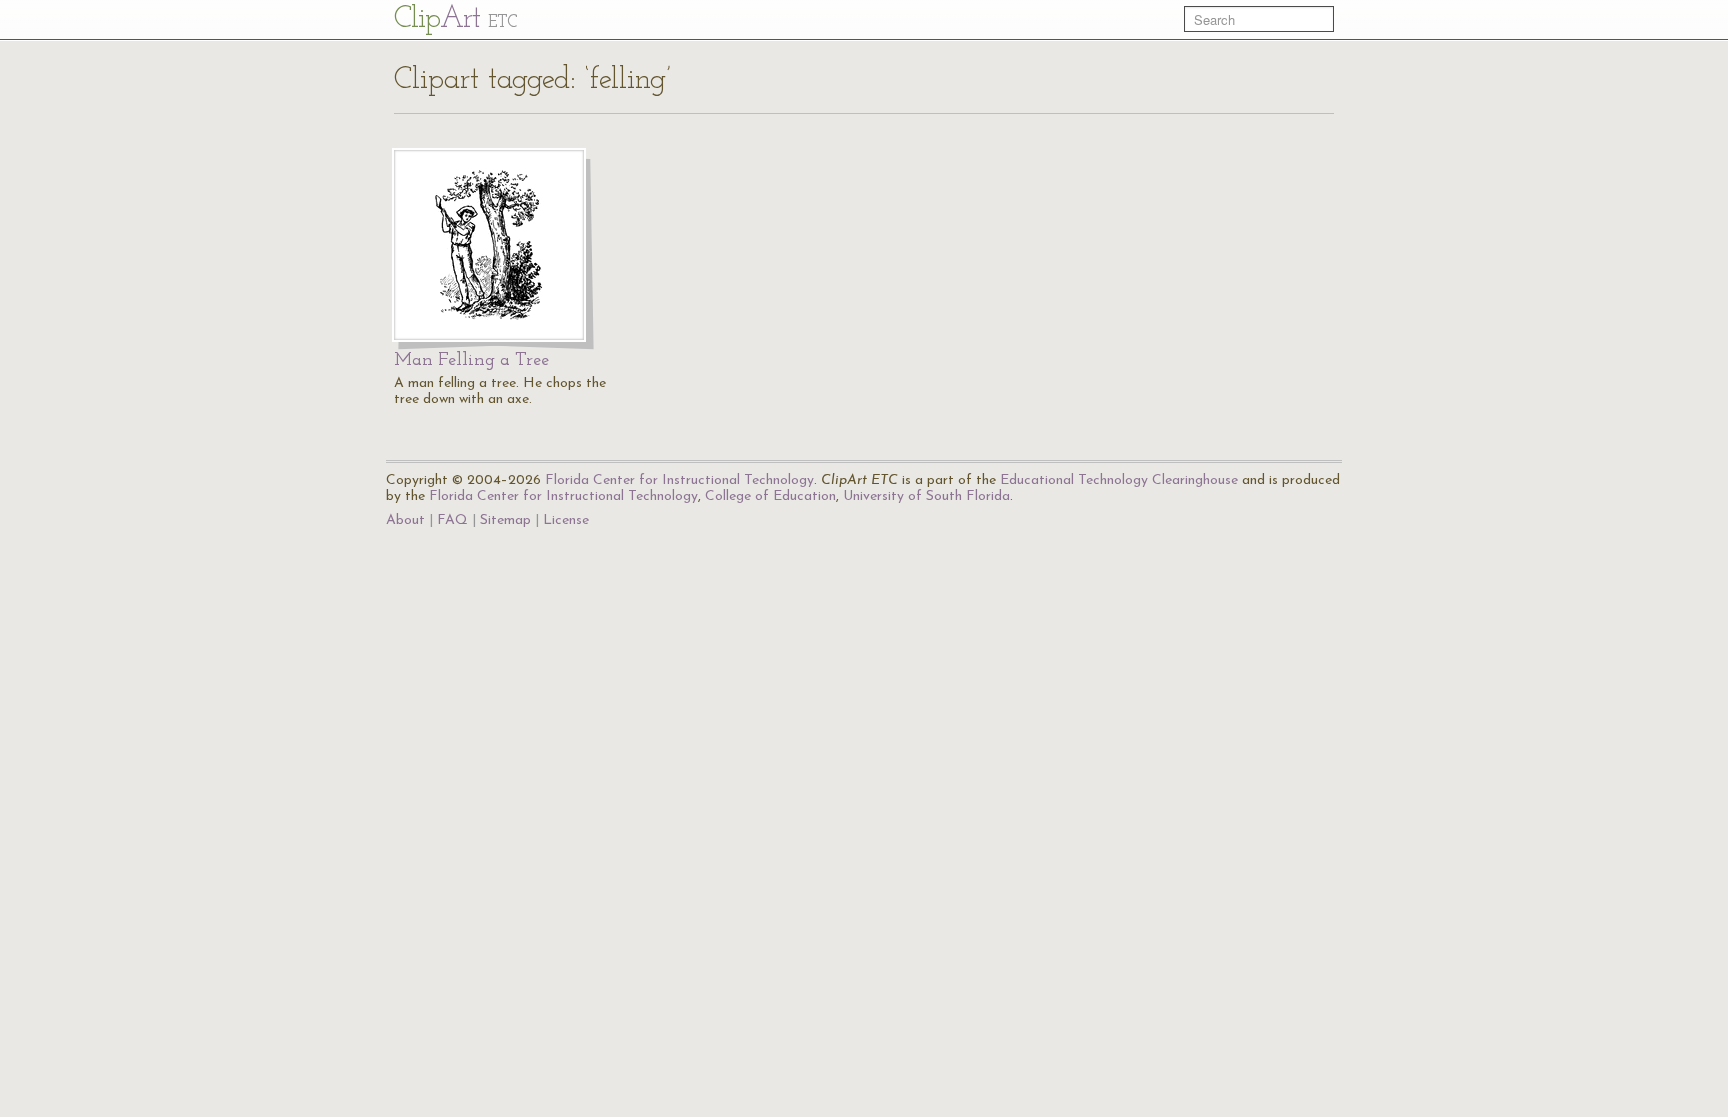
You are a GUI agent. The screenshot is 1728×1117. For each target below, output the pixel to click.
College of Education (770, 496)
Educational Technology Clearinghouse (1119, 480)
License (566, 520)
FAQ (452, 520)
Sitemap (505, 520)
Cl (455, 19)
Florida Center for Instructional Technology (679, 480)
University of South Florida (926, 496)
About (405, 520)
